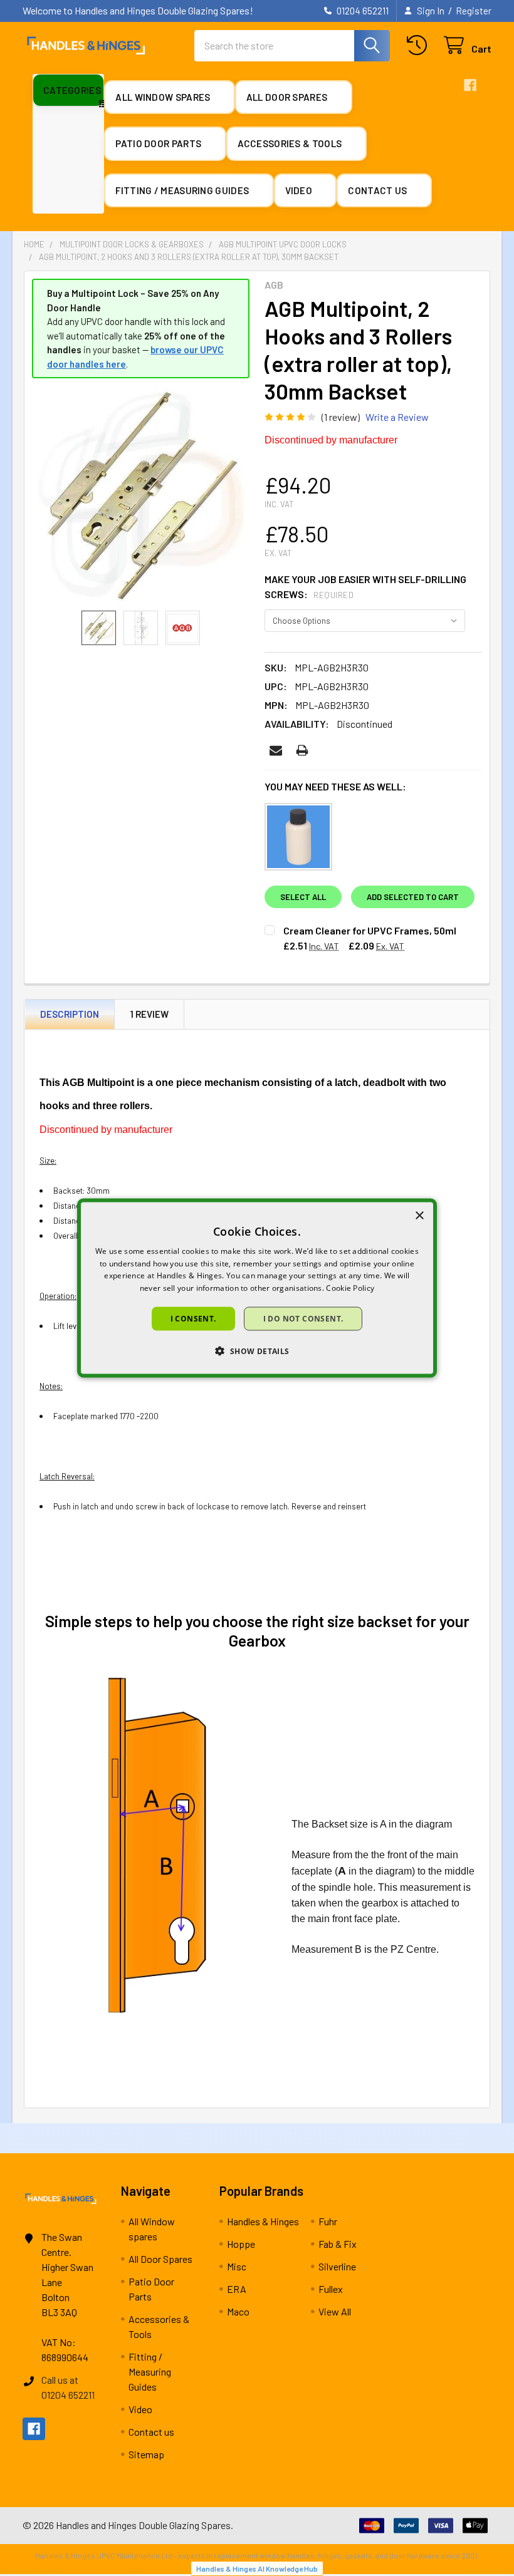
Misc (237, 2266)
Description (70, 1014)
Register (474, 11)
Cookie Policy (350, 1288)
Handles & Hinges (263, 2221)
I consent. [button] (193, 1319)
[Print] (302, 750)
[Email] (276, 750)
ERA (237, 2289)
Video (300, 190)
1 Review (149, 1014)
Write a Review (397, 417)
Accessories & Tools (291, 143)
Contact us (378, 190)
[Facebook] (470, 85)
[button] (257, 1351)
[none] (141, 494)
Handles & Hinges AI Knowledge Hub (257, 2568)
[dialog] (257, 1288)
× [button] (419, 1215)
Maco (238, 2311)
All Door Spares (288, 97)
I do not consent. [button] (303, 1319)
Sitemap (146, 2454)
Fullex (331, 2289)
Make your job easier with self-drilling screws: (365, 587)
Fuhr (328, 2221)
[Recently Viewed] (420, 45)
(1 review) (341, 417)
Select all (303, 897)
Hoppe (241, 2244)
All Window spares (164, 97)
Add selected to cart (413, 897)
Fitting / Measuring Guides (183, 190)
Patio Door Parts (159, 143)
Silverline (337, 2266)
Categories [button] (72, 90)
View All (335, 2311)
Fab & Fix (338, 2244)
